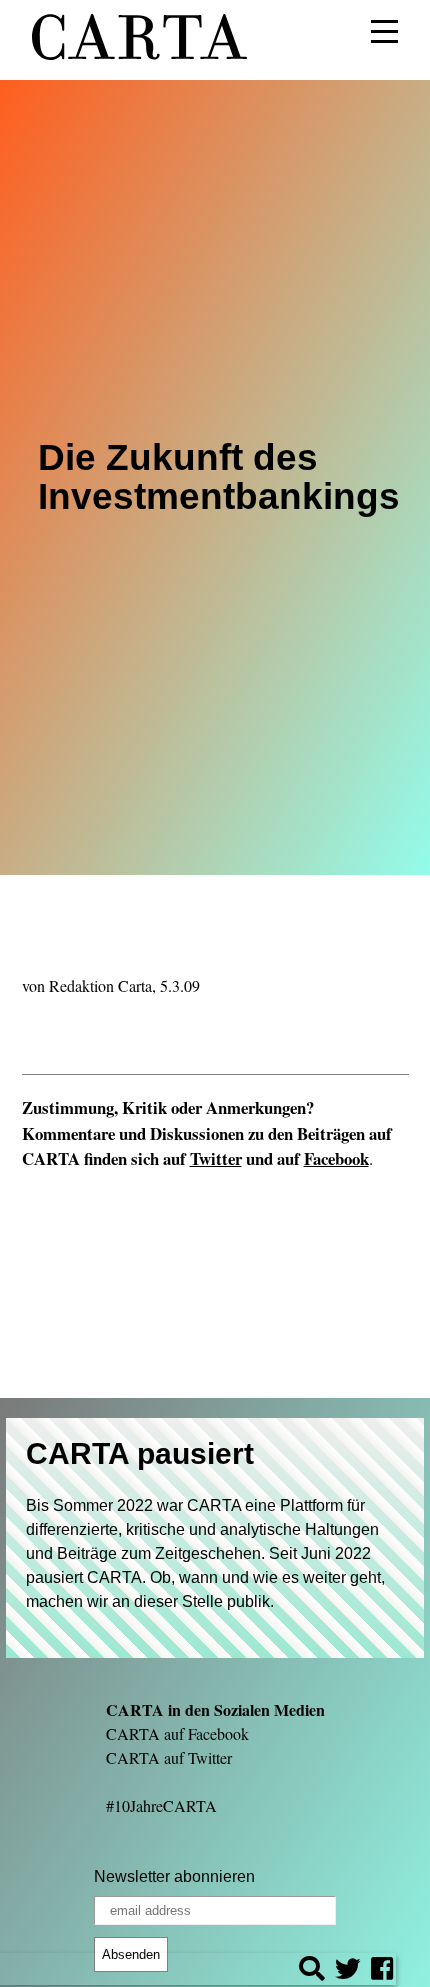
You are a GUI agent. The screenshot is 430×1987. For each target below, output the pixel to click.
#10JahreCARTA (161, 1805)
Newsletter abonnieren (174, 1876)
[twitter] (348, 1971)
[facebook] (382, 1971)
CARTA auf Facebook (177, 1733)
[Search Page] (312, 1971)
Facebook (336, 1158)
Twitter (216, 1158)
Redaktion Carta (100, 985)
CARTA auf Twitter (169, 1757)
